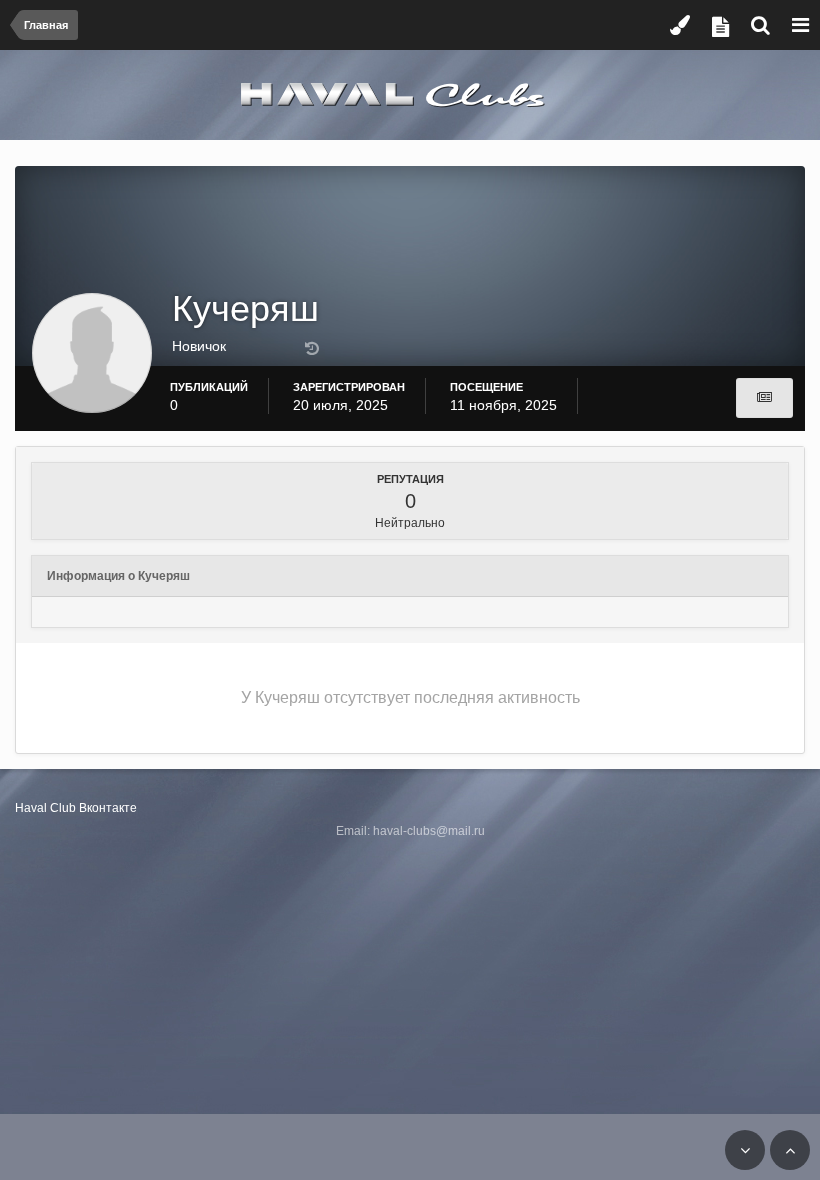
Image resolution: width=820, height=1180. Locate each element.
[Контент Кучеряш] (764, 398)
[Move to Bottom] (745, 1150)
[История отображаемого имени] (312, 349)
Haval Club (45, 808)
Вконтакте (108, 808)
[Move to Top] (790, 1150)
